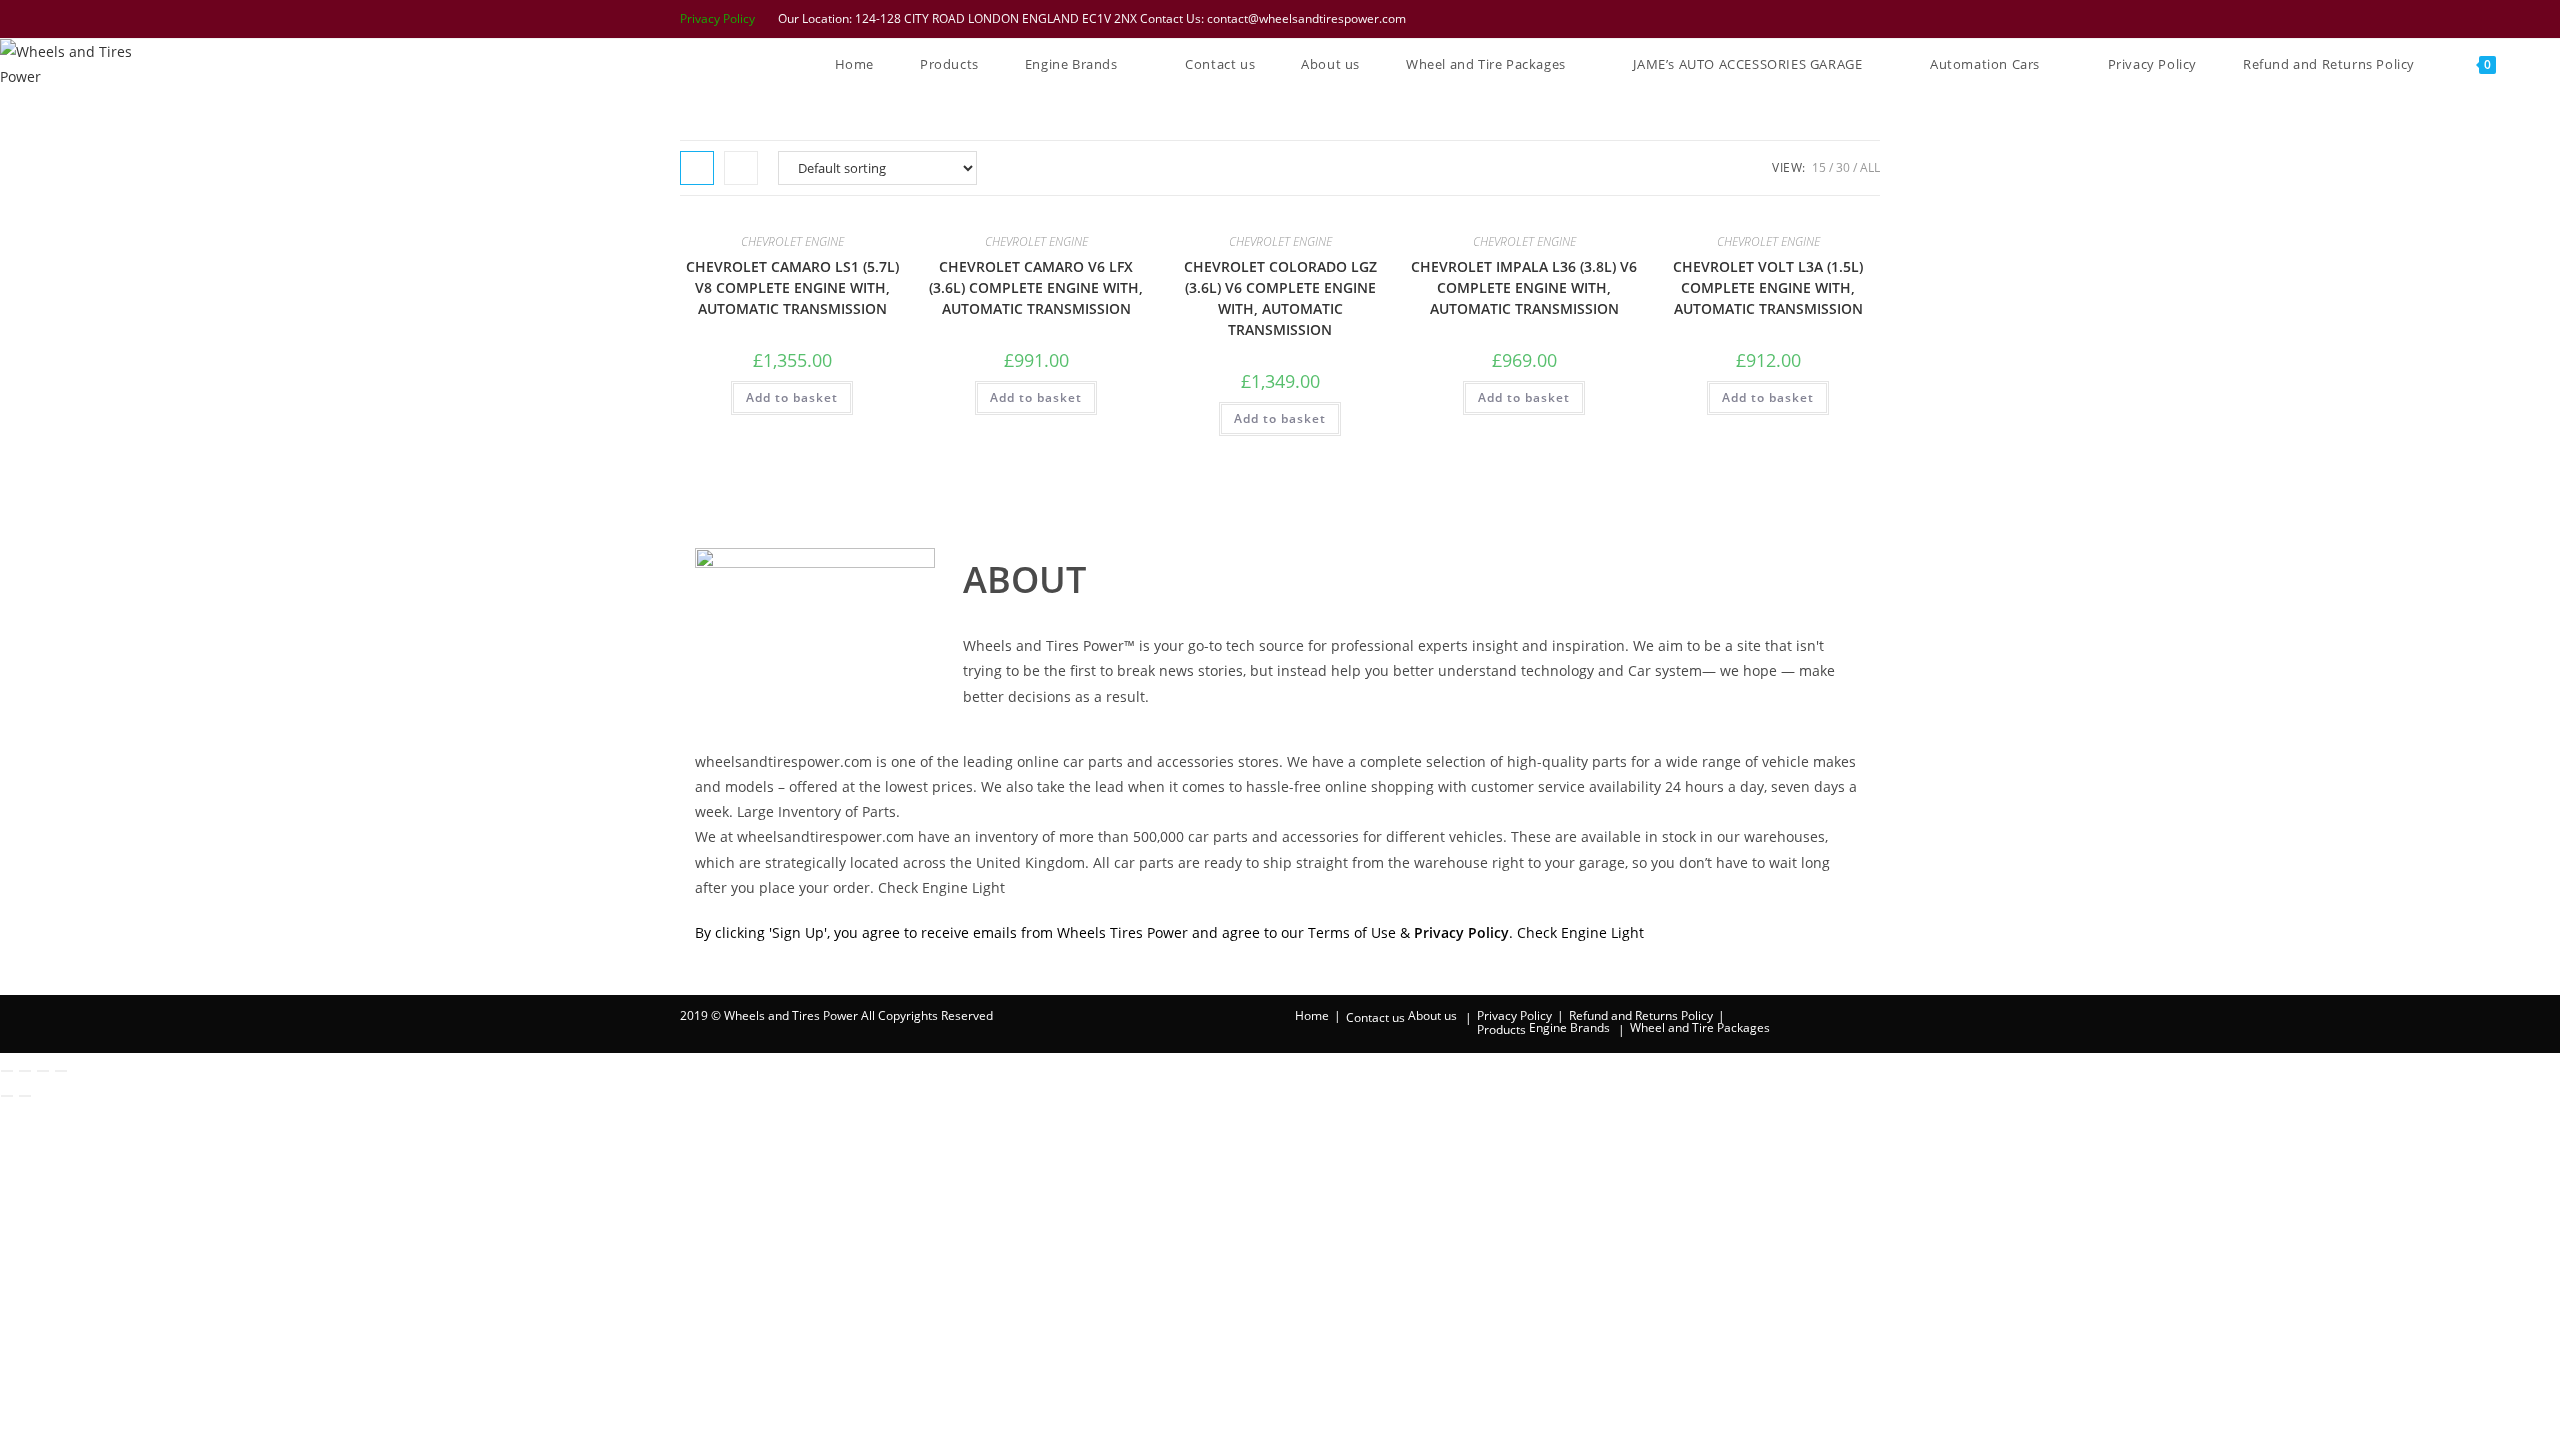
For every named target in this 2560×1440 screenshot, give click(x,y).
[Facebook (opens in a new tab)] (1769, 19)
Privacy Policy (717, 18)
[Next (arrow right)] (25, 1096)
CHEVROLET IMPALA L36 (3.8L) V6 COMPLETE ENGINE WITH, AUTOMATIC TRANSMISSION (1524, 287)
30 (1843, 167)
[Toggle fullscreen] (25, 1071)
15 (1819, 167)
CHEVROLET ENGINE (792, 241)
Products (1501, 1029)
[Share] (43, 1071)
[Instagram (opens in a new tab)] (1821, 19)
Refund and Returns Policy (1641, 1015)
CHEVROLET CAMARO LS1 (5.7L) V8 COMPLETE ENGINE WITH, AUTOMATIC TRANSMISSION (792, 287)
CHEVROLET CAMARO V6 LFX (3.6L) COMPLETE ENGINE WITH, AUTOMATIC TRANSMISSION (1036, 287)
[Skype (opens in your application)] (1847, 19)
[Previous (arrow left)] (7, 1096)
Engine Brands (1569, 1027)
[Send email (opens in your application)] (1870, 19)
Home (1312, 1015)
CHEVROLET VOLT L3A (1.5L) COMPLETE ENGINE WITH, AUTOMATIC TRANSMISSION (1768, 287)
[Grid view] (697, 168)
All (1870, 167)
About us (1432, 1015)
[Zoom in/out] (7, 1071)
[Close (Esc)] (61, 1071)
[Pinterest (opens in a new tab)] (1795, 19)
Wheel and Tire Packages (1700, 1027)
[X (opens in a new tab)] (1743, 19)
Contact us (1375, 1017)
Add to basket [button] (792, 397)
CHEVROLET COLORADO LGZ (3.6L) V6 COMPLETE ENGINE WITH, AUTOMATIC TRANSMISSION (1280, 298)
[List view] (741, 168)
